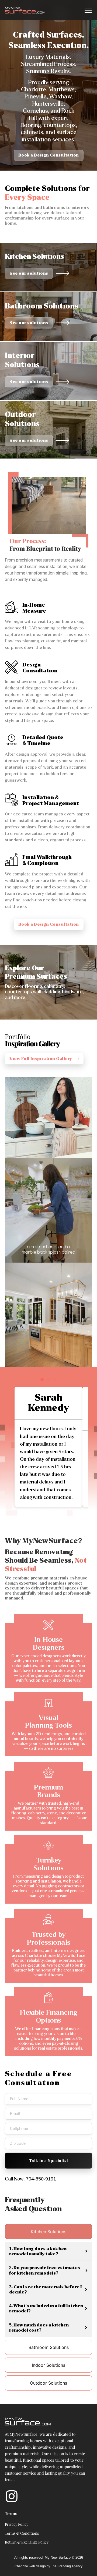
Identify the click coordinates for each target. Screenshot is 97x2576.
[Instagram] (12, 2497)
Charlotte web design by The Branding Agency (48, 2566)
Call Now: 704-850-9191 (30, 2179)
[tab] (48, 2232)
